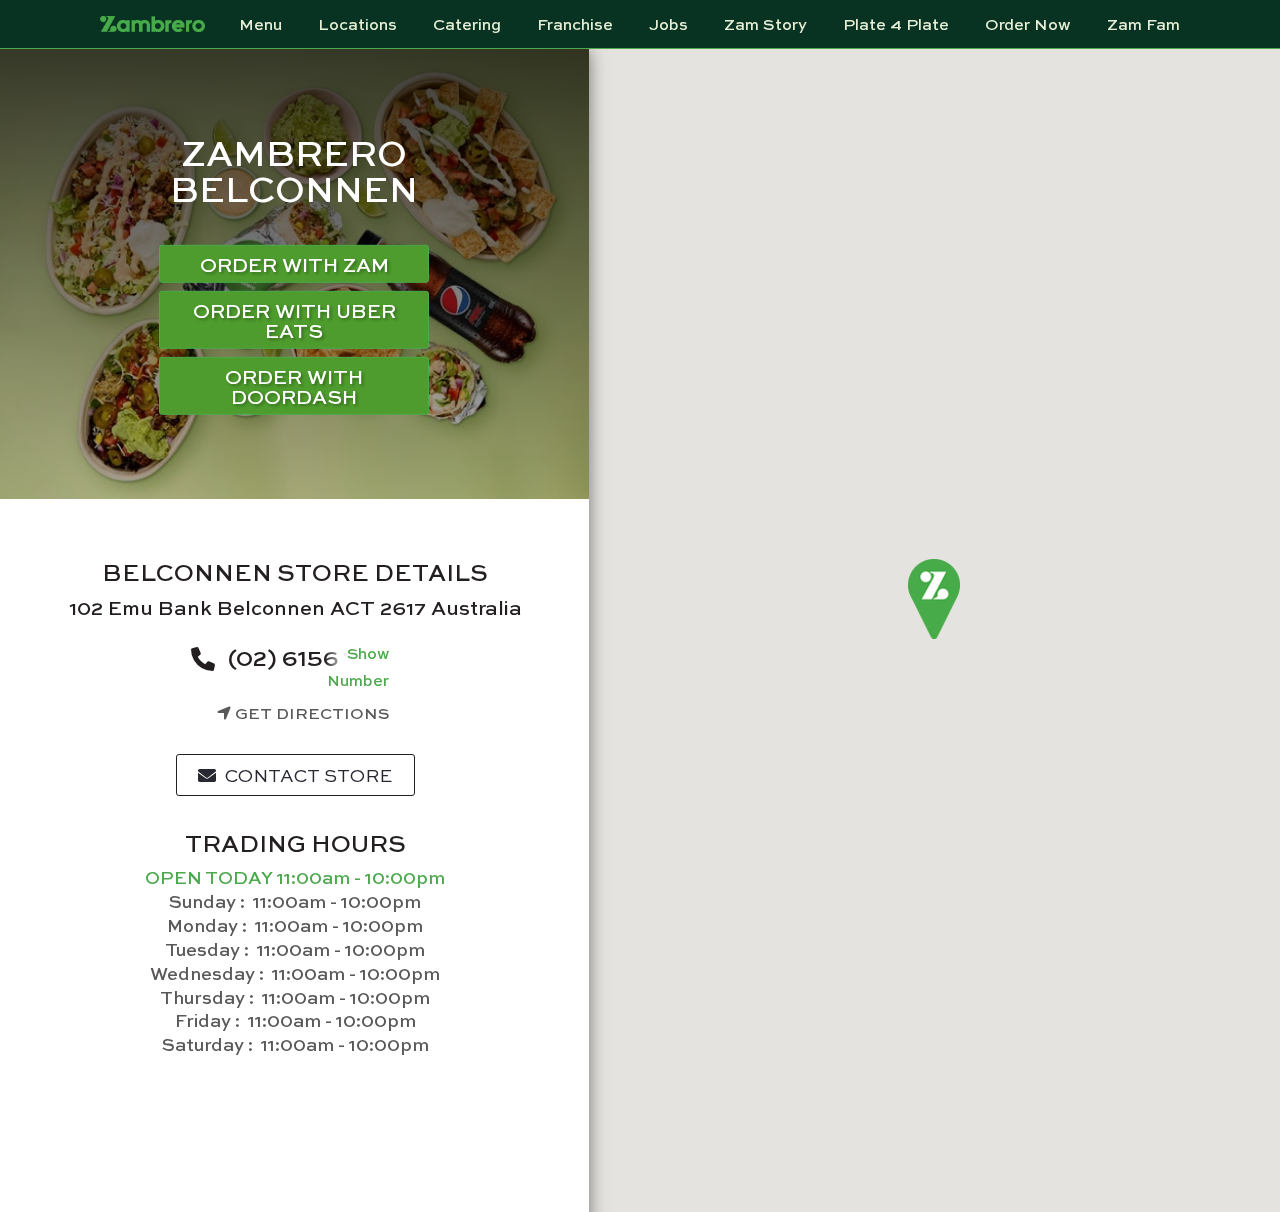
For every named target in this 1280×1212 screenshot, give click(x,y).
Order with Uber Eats (294, 319)
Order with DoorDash (294, 385)
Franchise (575, 24)
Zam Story (765, 24)
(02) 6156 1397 (311, 656)
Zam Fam (1143, 24)
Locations (357, 24)
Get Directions (310, 712)
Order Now (1028, 24)
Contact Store (306, 775)
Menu (260, 24)
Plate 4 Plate (896, 24)
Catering (467, 24)
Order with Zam (294, 263)
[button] (934, 599)
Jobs (668, 24)
